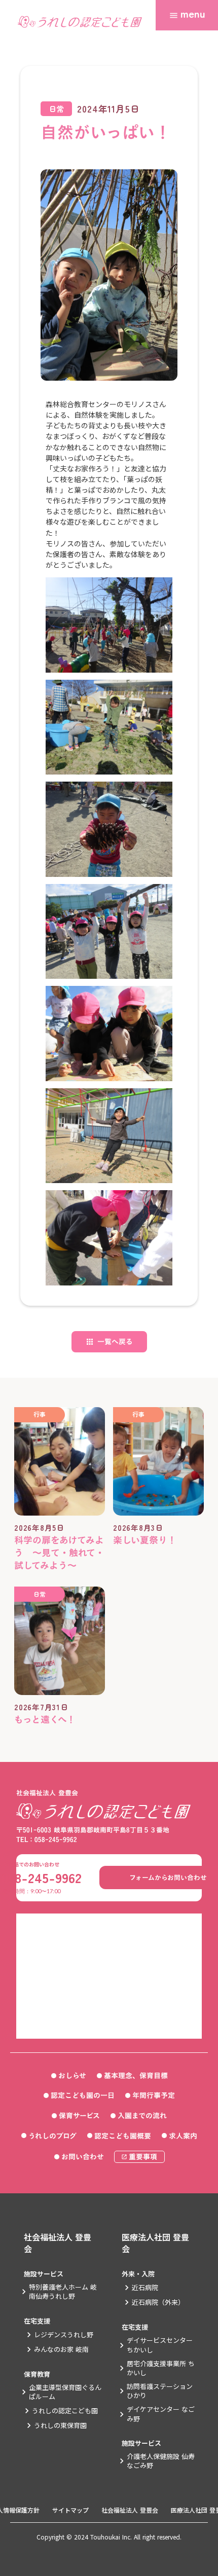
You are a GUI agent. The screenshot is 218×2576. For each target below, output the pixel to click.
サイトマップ (70, 2510)
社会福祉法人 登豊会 (58, 2243)
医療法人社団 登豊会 (155, 2243)
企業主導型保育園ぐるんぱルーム (65, 2392)
